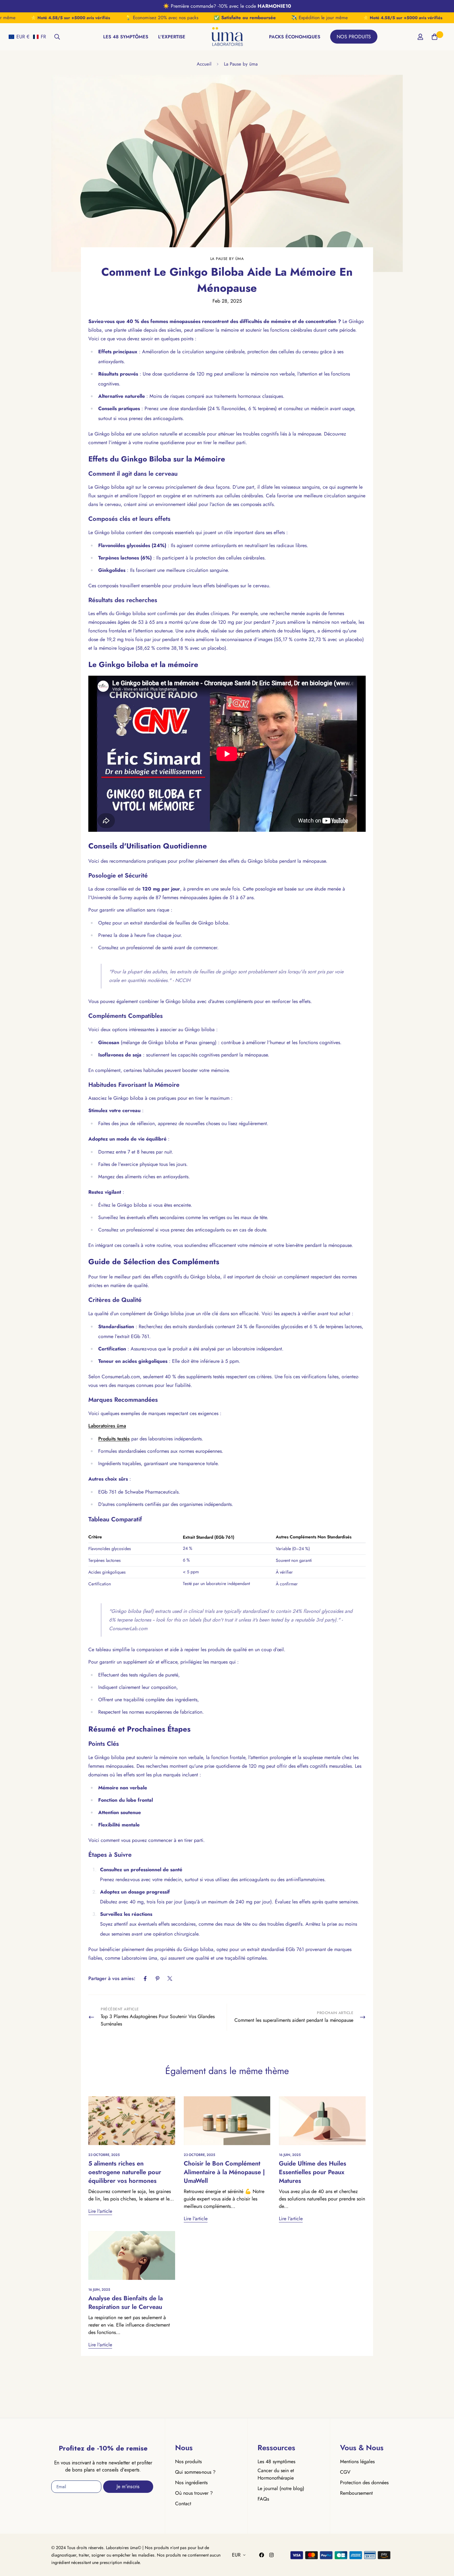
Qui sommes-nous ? (195, 2472)
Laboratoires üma (107, 1426)
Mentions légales (357, 2461)
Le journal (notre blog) (281, 2488)
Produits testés (114, 1439)
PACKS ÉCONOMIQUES (295, 37)
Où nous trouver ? (194, 2493)
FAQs (263, 2499)
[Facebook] (145, 1979)
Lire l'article (100, 2211)
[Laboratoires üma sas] (227, 37)
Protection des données (364, 2482)
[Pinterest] (158, 1979)
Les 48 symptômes (276, 2461)
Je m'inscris (128, 2487)
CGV (345, 2472)
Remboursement (356, 2493)
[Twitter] (170, 1979)
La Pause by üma (241, 64)
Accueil (204, 64)
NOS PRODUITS (354, 37)
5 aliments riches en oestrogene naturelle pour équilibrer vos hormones (125, 2172)
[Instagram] (271, 2555)
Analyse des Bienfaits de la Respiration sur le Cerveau (126, 2303)
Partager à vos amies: (112, 1978)
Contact (183, 2504)
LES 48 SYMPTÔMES (126, 37)
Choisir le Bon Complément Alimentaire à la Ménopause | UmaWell (224, 2172)
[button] (27, 37)
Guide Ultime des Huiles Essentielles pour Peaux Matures (313, 2172)
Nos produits (188, 2461)
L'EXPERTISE (172, 37)
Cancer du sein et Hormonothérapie (276, 2474)
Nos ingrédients (191, 2482)
